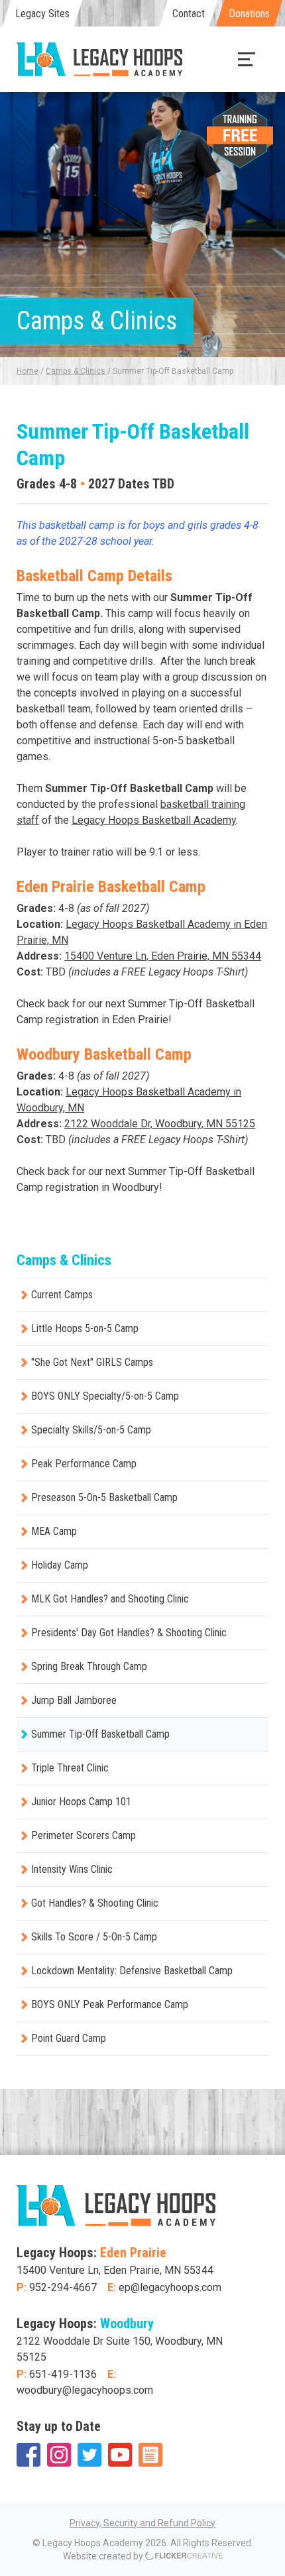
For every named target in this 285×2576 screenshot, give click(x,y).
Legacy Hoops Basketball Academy (154, 820)
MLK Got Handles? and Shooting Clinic (110, 1599)
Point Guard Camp (69, 2038)
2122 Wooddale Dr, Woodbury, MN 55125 (160, 1124)
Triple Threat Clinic (70, 1768)
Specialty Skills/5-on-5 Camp (91, 1430)
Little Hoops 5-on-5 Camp (85, 1328)
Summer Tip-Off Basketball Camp (100, 1734)
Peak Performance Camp (84, 1464)
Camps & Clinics (76, 371)
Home (28, 371)
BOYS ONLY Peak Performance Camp (110, 2004)
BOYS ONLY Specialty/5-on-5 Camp (105, 1396)
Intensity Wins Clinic (72, 1869)
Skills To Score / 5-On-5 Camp (94, 1937)
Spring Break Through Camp (89, 1666)
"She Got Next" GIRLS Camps (92, 1362)
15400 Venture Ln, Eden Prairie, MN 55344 (163, 956)
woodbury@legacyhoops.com (85, 2390)
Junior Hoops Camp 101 (81, 1802)
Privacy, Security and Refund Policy (142, 2523)
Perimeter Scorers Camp (84, 1835)
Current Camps (62, 1295)
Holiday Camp (60, 1565)
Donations (249, 14)
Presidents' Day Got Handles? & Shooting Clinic (129, 1633)
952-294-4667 (63, 2287)
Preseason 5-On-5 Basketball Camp (104, 1497)
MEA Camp (54, 1531)
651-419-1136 (63, 2374)
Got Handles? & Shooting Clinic (95, 1903)
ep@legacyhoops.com (170, 2287)
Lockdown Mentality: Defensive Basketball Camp (132, 1971)
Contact (189, 14)
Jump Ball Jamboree (74, 1700)
